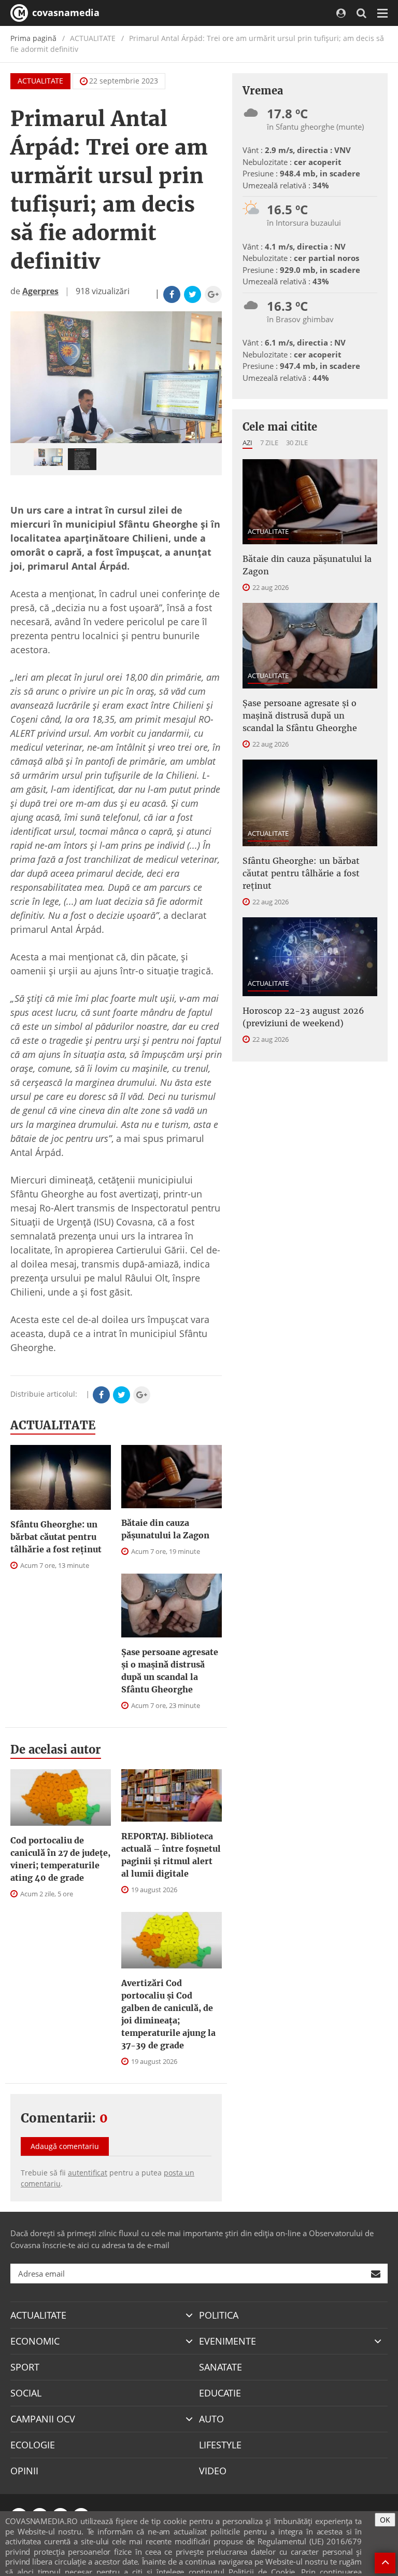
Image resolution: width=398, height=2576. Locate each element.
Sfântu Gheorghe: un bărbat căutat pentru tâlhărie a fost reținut (56, 1537)
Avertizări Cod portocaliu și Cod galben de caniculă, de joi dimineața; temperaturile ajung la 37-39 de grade (168, 2014)
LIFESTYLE (220, 2445)
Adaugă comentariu (65, 2146)
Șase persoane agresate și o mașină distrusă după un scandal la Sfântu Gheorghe (170, 1671)
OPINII (24, 2471)
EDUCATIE (220, 2393)
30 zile (297, 443)
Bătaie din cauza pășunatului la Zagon (165, 1529)
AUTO (211, 2419)
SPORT (25, 2367)
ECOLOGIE (33, 2445)
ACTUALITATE (40, 81)
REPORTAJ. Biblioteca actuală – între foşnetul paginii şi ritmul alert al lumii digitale (171, 1855)
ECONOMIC (35, 2341)
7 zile (269, 443)
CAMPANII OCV (43, 2419)
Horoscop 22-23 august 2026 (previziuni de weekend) (303, 1017)
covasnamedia (65, 12)
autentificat (88, 2173)
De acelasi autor (56, 1750)
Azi (247, 443)
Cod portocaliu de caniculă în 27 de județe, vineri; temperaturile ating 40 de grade (60, 1859)
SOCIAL (26, 2393)
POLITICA (219, 2315)
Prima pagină (33, 38)
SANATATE (221, 2367)
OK (385, 2520)
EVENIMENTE (228, 2341)
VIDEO (213, 2471)
